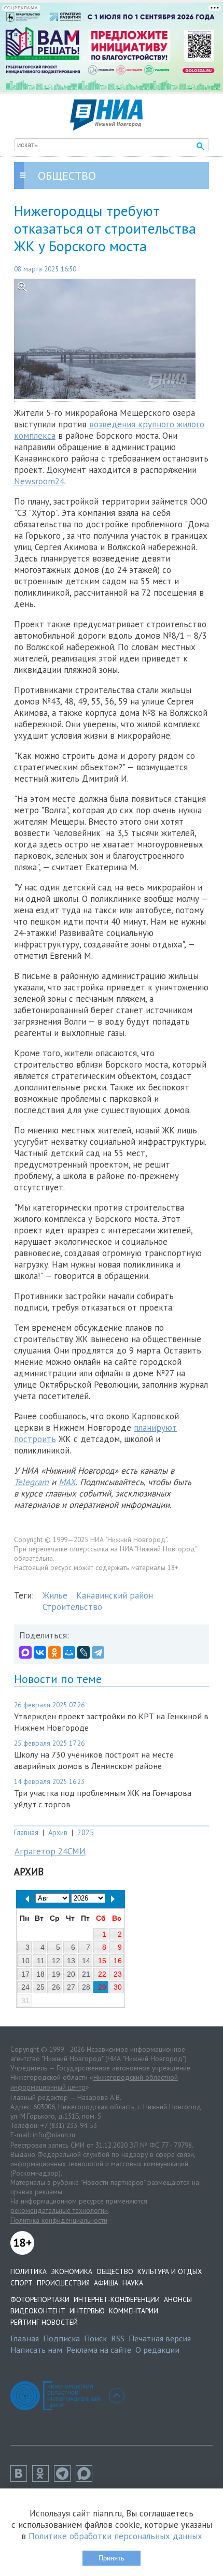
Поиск (95, 2338)
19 (56, 1974)
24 (25, 1987)
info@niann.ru (54, 2135)
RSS (118, 2338)
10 (25, 1961)
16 (118, 1961)
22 (102, 1974)
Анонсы (178, 2299)
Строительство (72, 1607)
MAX (67, 1482)
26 (56, 1987)
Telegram (31, 1482)
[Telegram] (98, 1652)
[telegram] (65, 2479)
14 (86, 1961)
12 (56, 1961)
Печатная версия (160, 2338)
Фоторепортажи (40, 2299)
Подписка (61, 2338)
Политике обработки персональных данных (115, 2536)
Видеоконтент (38, 2311)
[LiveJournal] (83, 1652)
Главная (26, 1832)
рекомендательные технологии (59, 2210)
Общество (115, 2271)
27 (71, 1987)
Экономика (72, 2271)
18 (40, 1974)
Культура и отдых (170, 2271)
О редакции (157, 2350)
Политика (29, 2271)
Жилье (55, 1595)
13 (71, 1961)
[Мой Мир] (69, 1652)
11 (41, 1961)
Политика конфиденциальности (59, 2220)
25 (40, 1987)
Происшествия (63, 2283)
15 (102, 1961)
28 (86, 1987)
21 (86, 1974)
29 (102, 1987)
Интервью (87, 2311)
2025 (86, 1832)
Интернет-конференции (117, 2299)
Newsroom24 (39, 481)
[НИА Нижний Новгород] (106, 127)
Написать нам (36, 2350)
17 (25, 1974)
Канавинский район (115, 1595)
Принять (112, 2558)
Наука (133, 2283)
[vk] (21, 2479)
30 (118, 1987)
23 (118, 1974)
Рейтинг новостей (44, 2322)
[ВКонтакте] (40, 1652)
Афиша (106, 2283)
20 (71, 1974)
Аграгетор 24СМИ (50, 1851)
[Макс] (87, 2479)
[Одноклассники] (54, 1652)
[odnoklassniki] (43, 2479)
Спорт (22, 2283)
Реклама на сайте (99, 2350)
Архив (58, 1832)
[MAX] (25, 1652)
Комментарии (134, 2311)
